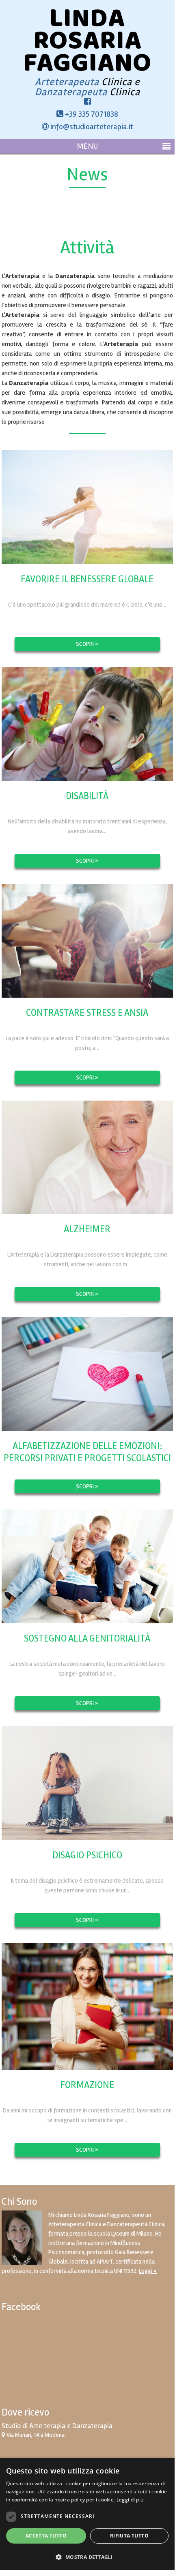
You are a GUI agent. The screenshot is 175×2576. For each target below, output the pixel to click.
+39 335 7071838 (91, 114)
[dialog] (87, 2514)
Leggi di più (130, 2500)
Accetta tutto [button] (46, 2536)
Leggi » (148, 2271)
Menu (87, 146)
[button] (87, 2556)
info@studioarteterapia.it (91, 127)
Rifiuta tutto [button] (129, 2536)
